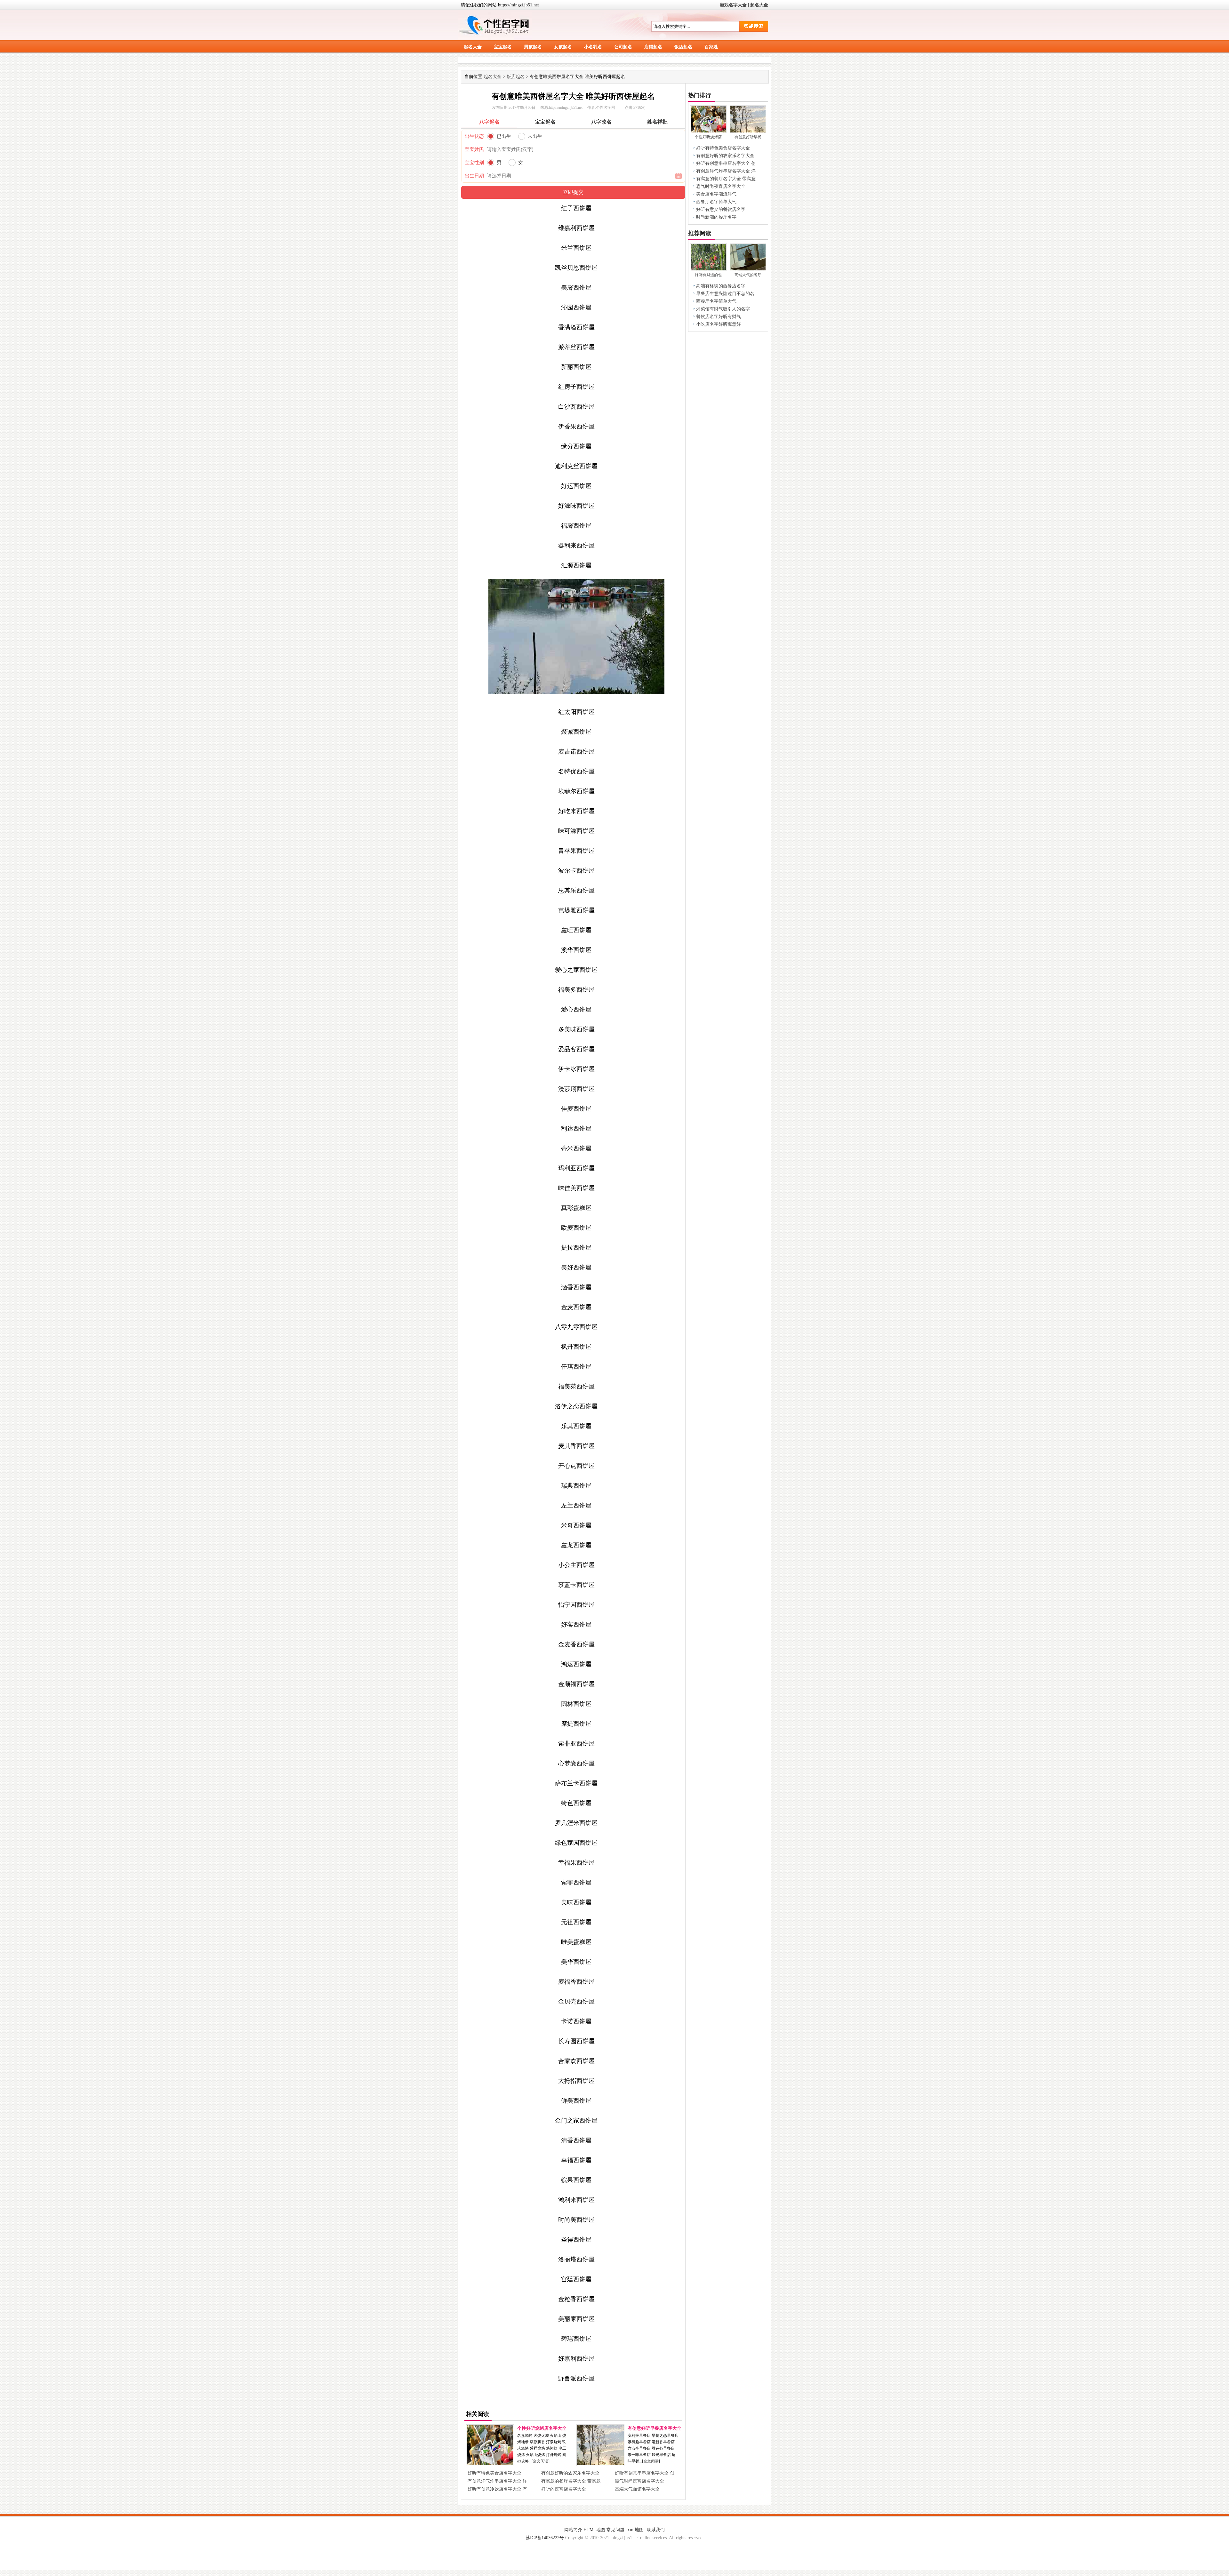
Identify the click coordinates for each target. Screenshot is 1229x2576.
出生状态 (474, 136)
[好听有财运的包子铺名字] (708, 269)
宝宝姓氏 (474, 149)
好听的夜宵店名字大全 (564, 2489)
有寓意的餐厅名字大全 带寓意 (571, 2481)
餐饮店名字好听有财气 (719, 317)
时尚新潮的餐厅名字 (716, 217)
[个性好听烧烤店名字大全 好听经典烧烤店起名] (490, 2464)
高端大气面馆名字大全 (637, 2489)
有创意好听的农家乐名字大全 (570, 2473)
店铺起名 (653, 47)
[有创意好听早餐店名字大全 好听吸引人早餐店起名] (600, 2464)
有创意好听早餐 (748, 137)
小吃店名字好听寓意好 (719, 324)
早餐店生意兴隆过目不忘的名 (725, 294)
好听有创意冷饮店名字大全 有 (497, 2489)
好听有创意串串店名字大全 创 (645, 2473)
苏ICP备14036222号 (545, 2538)
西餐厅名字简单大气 (716, 202)
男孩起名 (533, 47)
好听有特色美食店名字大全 (494, 2473)
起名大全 (759, 5)
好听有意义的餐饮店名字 (721, 209)
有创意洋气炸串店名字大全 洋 (497, 2481)
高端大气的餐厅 (748, 275)
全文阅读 (541, 2461)
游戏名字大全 (733, 5)
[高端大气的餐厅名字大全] (748, 269)
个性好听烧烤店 (708, 137)
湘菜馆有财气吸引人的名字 (723, 309)
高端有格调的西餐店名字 (721, 286)
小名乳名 (593, 47)
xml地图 (636, 2530)
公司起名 (623, 47)
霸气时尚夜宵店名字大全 (639, 2481)
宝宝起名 (503, 47)
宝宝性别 (474, 163)
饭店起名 (683, 47)
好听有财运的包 (708, 275)
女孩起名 (563, 47)
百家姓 (711, 47)
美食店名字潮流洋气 (716, 194)
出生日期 (474, 176)
